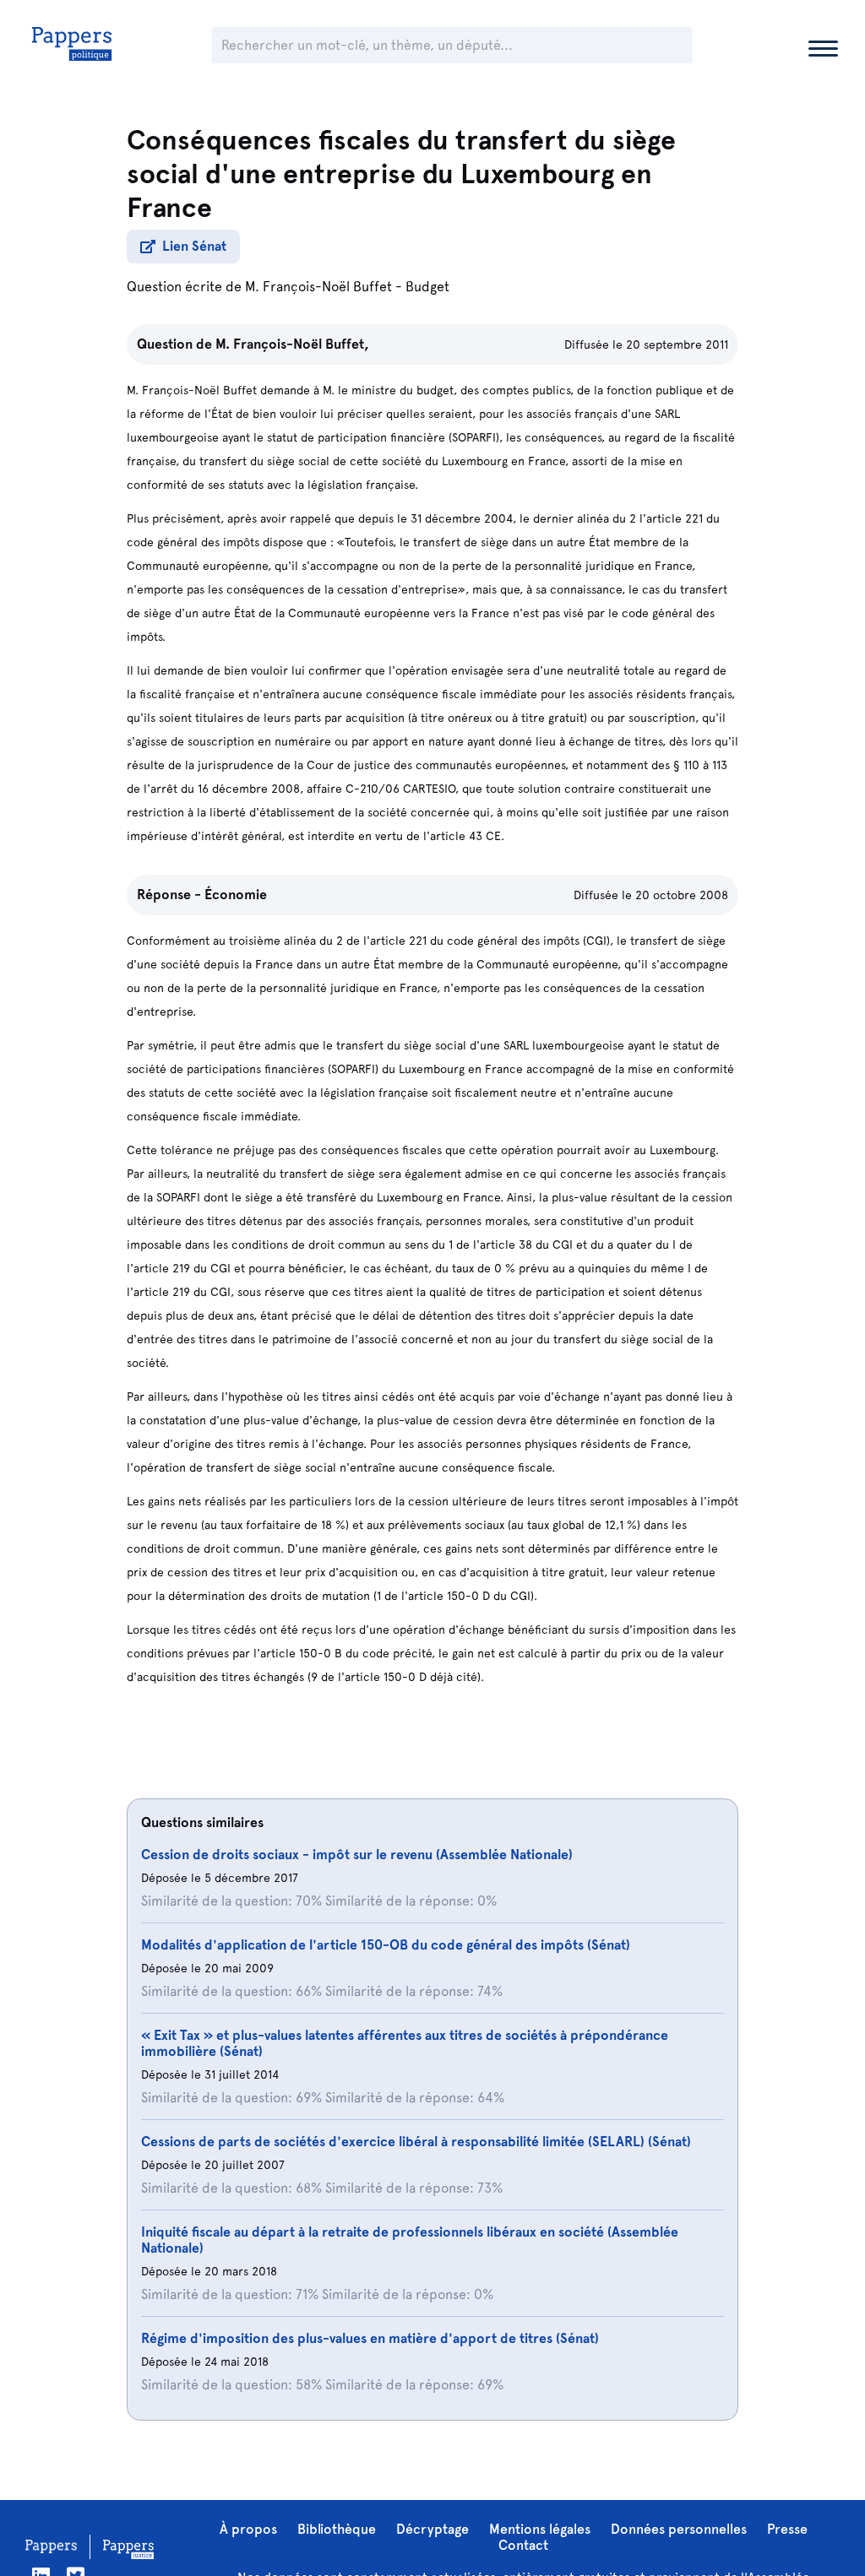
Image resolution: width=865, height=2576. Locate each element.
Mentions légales (540, 2529)
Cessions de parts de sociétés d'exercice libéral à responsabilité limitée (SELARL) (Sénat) (416, 2142)
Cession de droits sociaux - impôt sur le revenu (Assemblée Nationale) (357, 1855)
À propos (248, 2529)
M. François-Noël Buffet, (292, 344)
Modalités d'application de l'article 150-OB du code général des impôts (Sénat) (386, 1945)
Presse (787, 2529)
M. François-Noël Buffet (318, 287)
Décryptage (432, 2529)
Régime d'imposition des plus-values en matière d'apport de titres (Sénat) (370, 2338)
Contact (523, 2545)
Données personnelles (679, 2529)
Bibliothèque (337, 2529)
